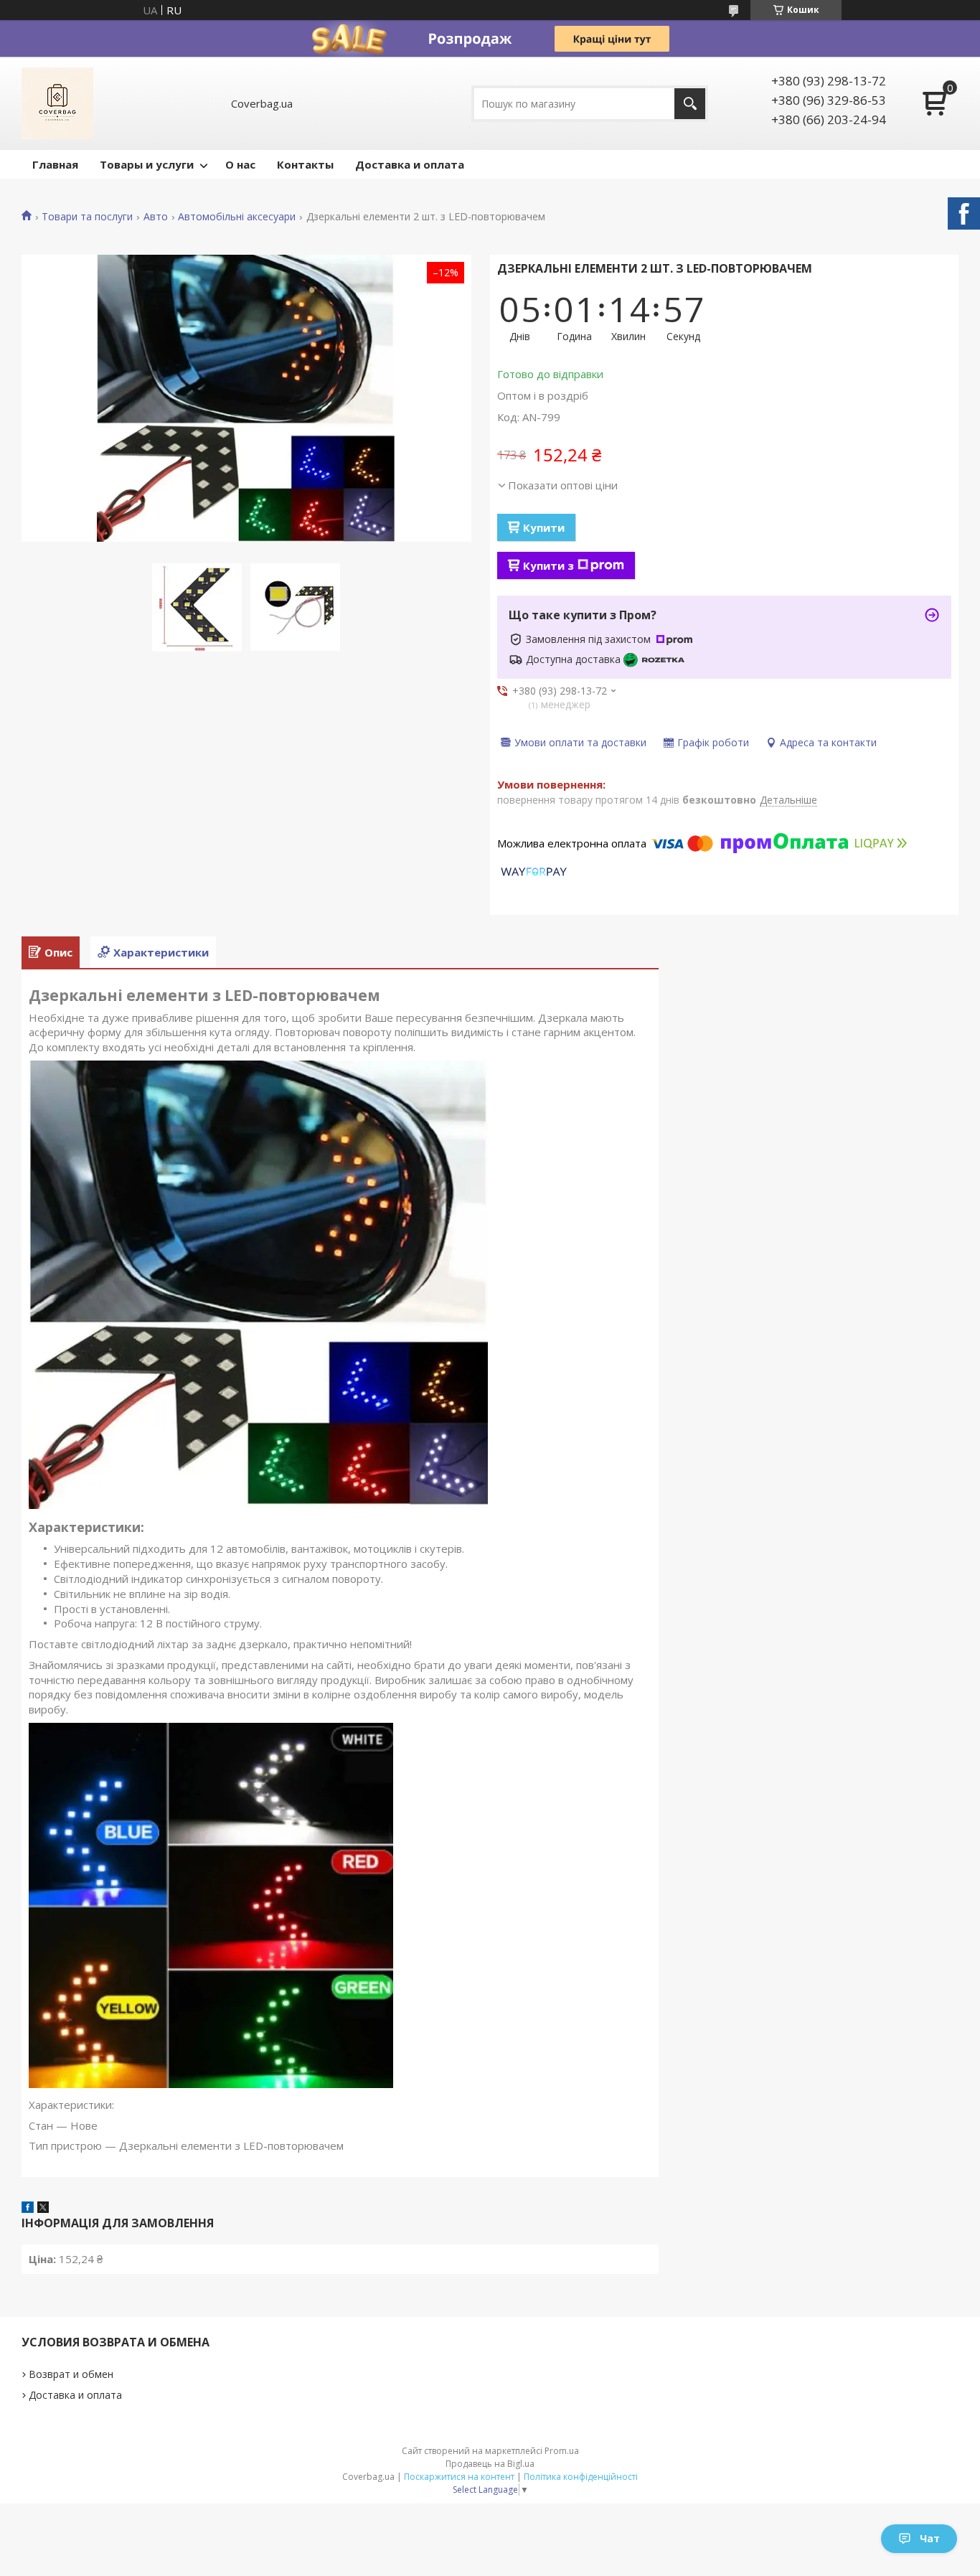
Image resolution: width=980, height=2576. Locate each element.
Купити (544, 527)
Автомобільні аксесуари (237, 217)
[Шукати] (690, 104)
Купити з (548, 565)
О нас (240, 164)
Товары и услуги (147, 164)
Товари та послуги (87, 217)
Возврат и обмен (71, 2374)
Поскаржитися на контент (459, 2477)
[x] (43, 2209)
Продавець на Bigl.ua (490, 2464)
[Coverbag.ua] (57, 103)
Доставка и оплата (410, 164)
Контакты (305, 164)
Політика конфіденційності (581, 2477)
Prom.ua (562, 2451)
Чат (930, 2538)
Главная (55, 164)
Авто (156, 217)
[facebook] (28, 2209)
